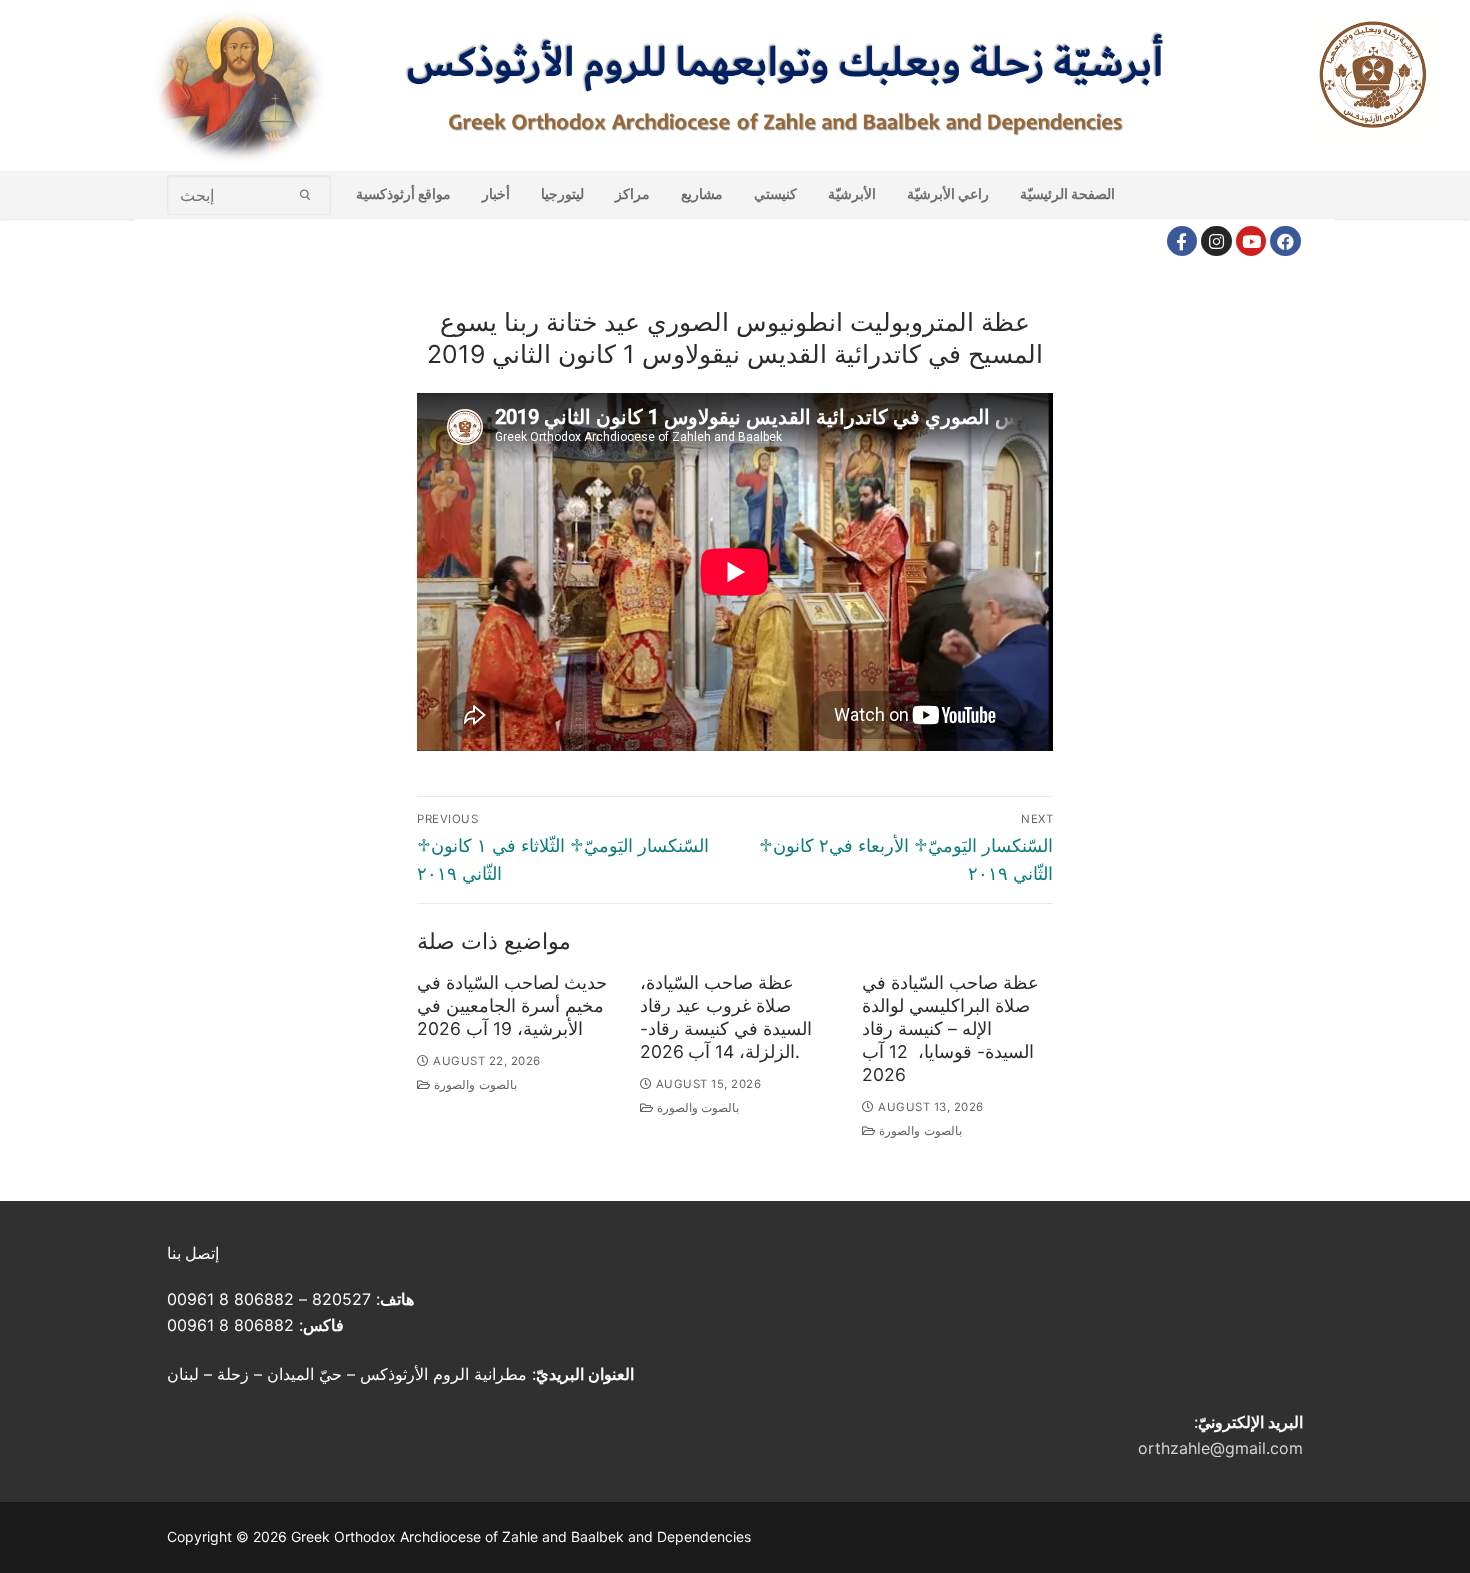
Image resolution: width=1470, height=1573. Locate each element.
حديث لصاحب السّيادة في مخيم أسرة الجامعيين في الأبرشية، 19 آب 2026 (512, 1005)
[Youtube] (1251, 241)
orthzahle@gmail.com (1220, 1448)
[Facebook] (1182, 241)
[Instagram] (1216, 241)
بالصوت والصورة (474, 1085)
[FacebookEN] (1285, 241)
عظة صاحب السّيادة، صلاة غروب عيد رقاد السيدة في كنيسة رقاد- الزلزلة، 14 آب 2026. (726, 1017)
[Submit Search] (305, 194)
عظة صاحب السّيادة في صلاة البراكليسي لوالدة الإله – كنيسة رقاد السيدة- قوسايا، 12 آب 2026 (950, 1028)
